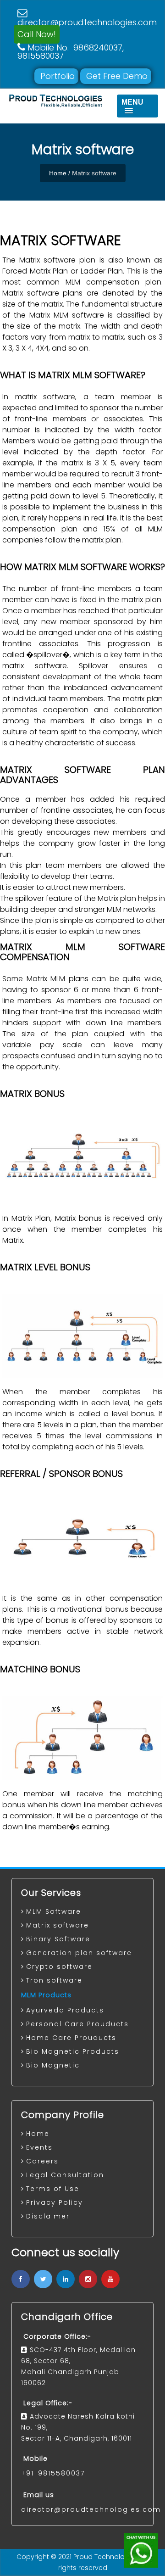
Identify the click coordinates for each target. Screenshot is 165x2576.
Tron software (54, 1980)
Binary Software (58, 1939)
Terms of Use (53, 2189)
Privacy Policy (55, 2202)
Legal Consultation (65, 2175)
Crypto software (59, 1967)
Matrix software (58, 1925)
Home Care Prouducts (71, 2038)
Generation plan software (79, 1953)
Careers (42, 2161)
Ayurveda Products (65, 2010)
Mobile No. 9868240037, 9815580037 (71, 52)
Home (58, 173)
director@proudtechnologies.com (87, 18)
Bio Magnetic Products (73, 2051)
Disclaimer (48, 2216)
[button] (137, 106)
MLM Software (54, 1911)
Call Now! (37, 34)
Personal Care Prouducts (77, 2024)
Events (39, 2147)
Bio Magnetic (53, 2065)
